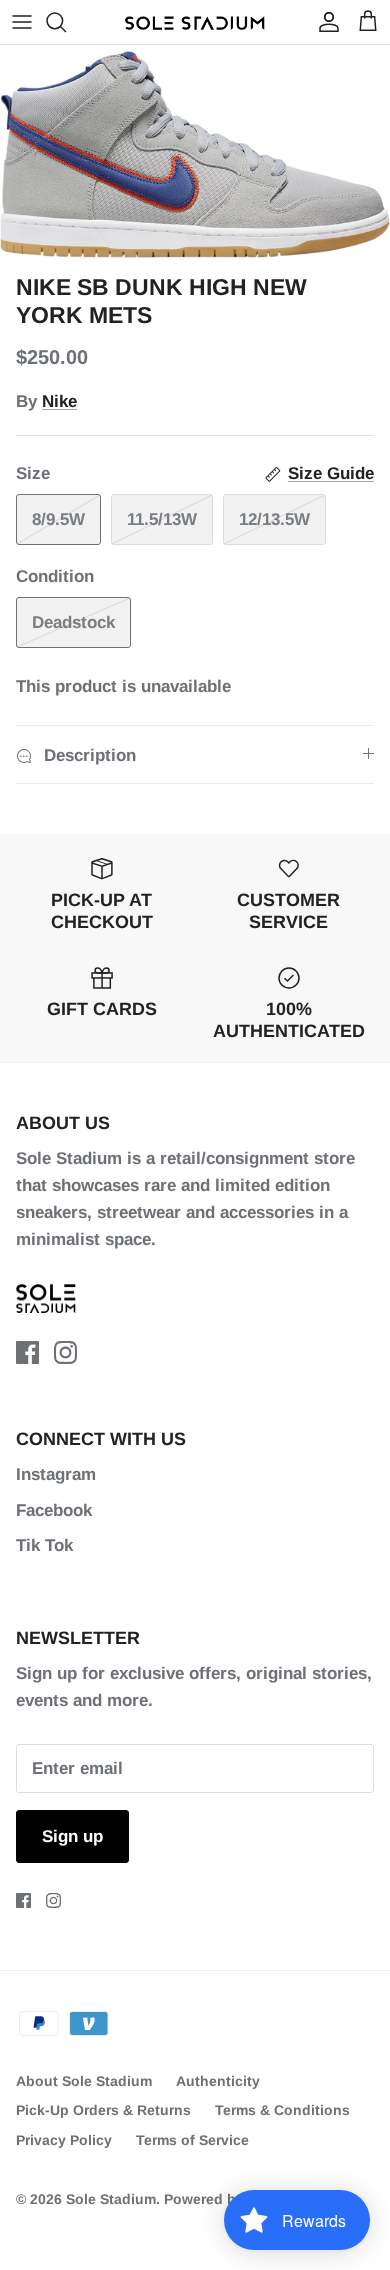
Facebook (54, 1510)
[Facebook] (27, 1352)
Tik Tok (44, 1545)
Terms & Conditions (282, 2110)
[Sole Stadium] (195, 22)
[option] (195, 154)
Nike (59, 401)
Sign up (72, 1836)
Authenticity (218, 2081)
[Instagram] (65, 1352)
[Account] (324, 22)
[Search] (66, 22)
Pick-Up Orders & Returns (103, 2110)
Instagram (56, 1474)
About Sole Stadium (84, 2081)
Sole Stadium (111, 2199)
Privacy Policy (64, 2140)
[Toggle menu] (22, 22)
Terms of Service (192, 2140)
